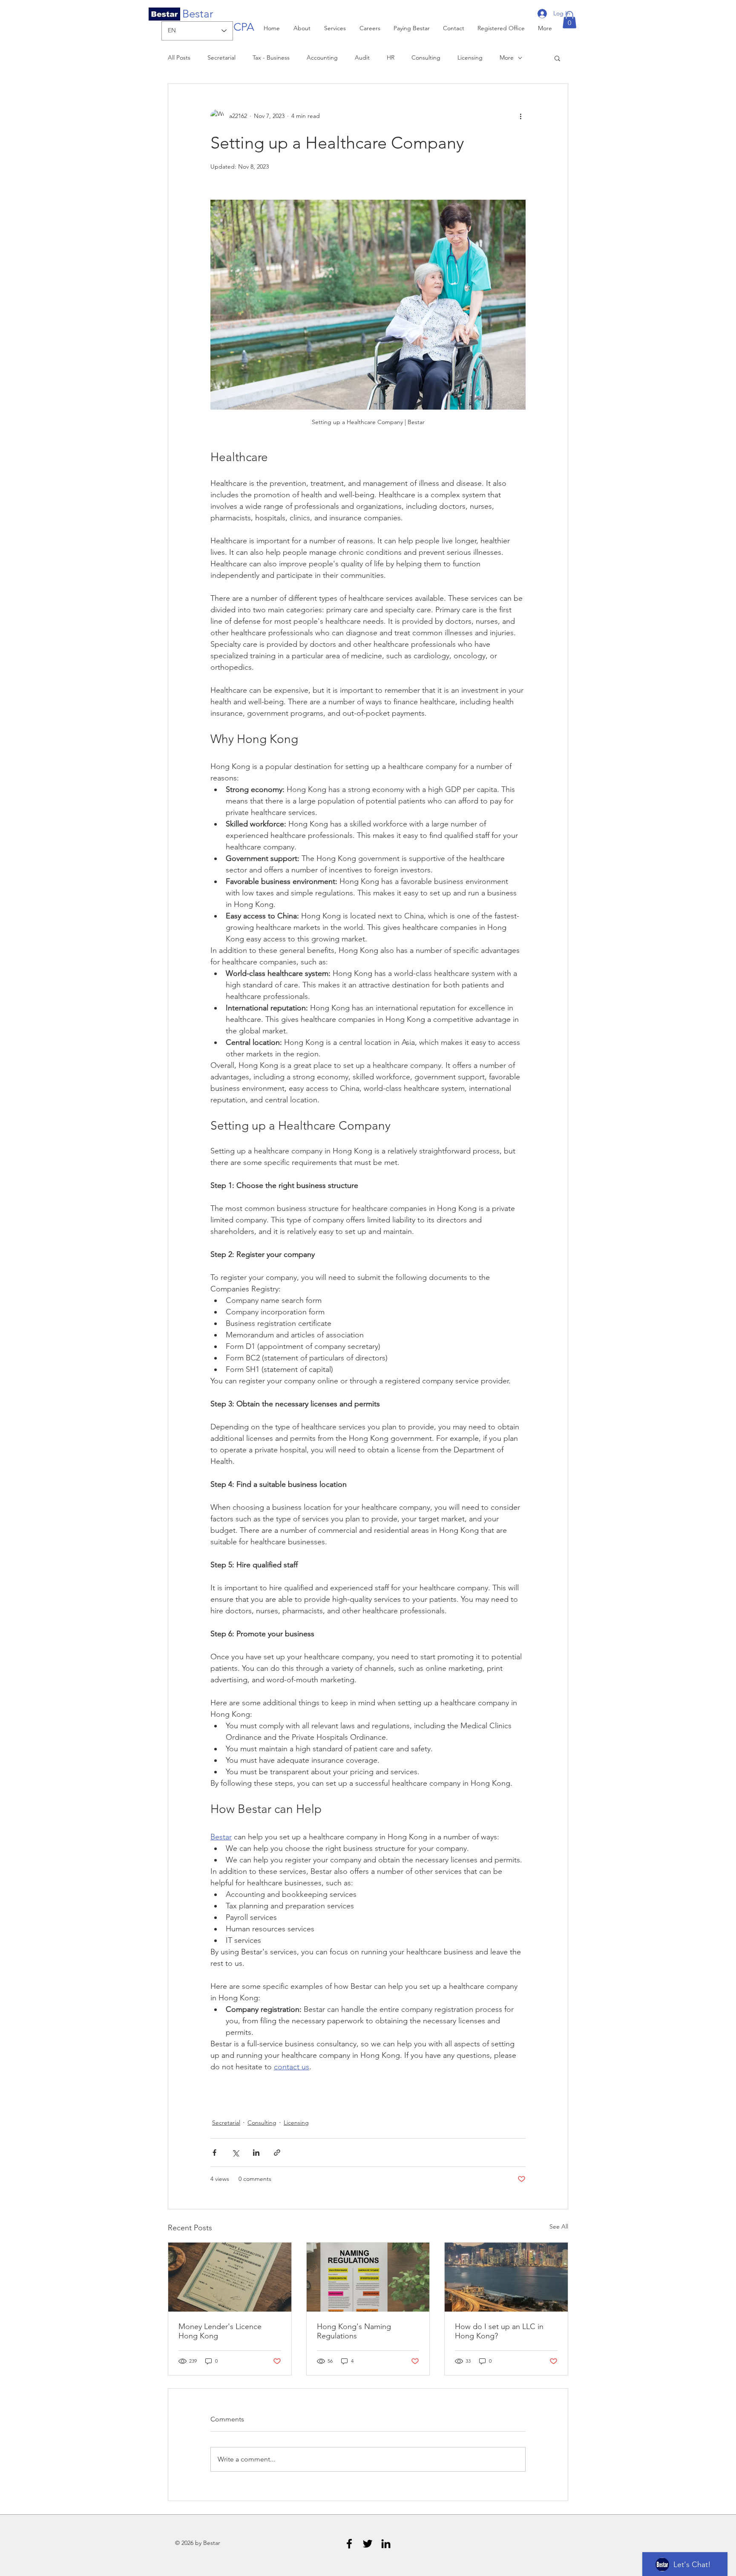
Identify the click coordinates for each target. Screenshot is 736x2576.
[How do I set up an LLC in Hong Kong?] (506, 2277)
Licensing (470, 57)
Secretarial (221, 57)
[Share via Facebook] (214, 2153)
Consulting (426, 57)
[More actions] (520, 116)
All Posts (179, 57)
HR (391, 57)
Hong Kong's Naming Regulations (354, 2331)
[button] (569, 20)
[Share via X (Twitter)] (235, 2153)
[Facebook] (349, 2544)
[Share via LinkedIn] (256, 2153)
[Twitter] (368, 2544)
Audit (362, 57)
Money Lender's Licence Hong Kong (220, 2331)
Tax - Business (271, 57)
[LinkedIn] (386, 2544)
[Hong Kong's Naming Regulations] (368, 2277)
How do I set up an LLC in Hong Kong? (499, 2331)
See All (559, 2226)
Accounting (322, 57)
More (507, 57)
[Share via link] (277, 2153)
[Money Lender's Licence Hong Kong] (230, 2277)
